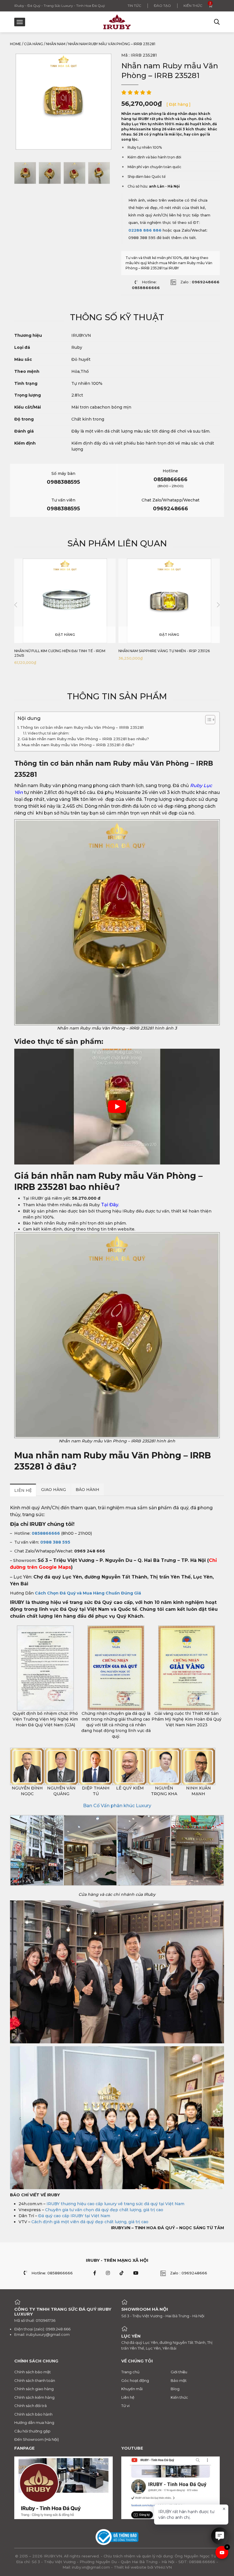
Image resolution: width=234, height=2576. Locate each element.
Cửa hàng (34, 44)
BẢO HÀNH (87, 1490)
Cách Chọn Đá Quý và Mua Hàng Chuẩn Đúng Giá (88, 1593)
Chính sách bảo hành (33, 2414)
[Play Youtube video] (117, 1107)
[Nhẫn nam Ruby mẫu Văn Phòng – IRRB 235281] (25, 173)
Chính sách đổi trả (31, 2406)
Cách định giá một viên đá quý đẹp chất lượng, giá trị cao (90, 2222)
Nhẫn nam (56, 44)
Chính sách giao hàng (34, 2389)
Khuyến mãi (132, 2389)
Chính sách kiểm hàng (34, 2397)
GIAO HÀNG (54, 1490)
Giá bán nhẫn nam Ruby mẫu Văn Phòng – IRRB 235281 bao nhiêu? (85, 739)
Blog (175, 2389)
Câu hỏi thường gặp (32, 2431)
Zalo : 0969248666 (189, 2273)
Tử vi (125, 2406)
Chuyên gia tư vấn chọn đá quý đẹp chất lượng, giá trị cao (104, 2210)
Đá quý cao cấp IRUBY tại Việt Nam (74, 2216)
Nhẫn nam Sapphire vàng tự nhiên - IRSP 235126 (164, 651)
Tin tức (134, 6)
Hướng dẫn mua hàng (34, 2422)
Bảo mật (179, 2380)
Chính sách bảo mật (33, 2372)
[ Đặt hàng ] (178, 104)
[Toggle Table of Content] (207, 720)
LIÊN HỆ (23, 1490)
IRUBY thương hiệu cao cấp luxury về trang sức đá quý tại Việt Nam (115, 2204)
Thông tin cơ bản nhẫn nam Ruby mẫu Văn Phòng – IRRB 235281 (82, 727)
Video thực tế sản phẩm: (49, 733)
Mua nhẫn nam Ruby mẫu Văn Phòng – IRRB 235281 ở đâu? (78, 745)
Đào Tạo (162, 6)
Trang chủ (130, 2372)
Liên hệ (128, 2397)
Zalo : (200, 282)
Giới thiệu (179, 2372)
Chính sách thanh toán (35, 2380)
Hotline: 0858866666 (52, 2273)
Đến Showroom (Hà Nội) (37, 2439)
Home (16, 44)
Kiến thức (193, 6)
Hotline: (146, 285)
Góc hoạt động (135, 2380)
